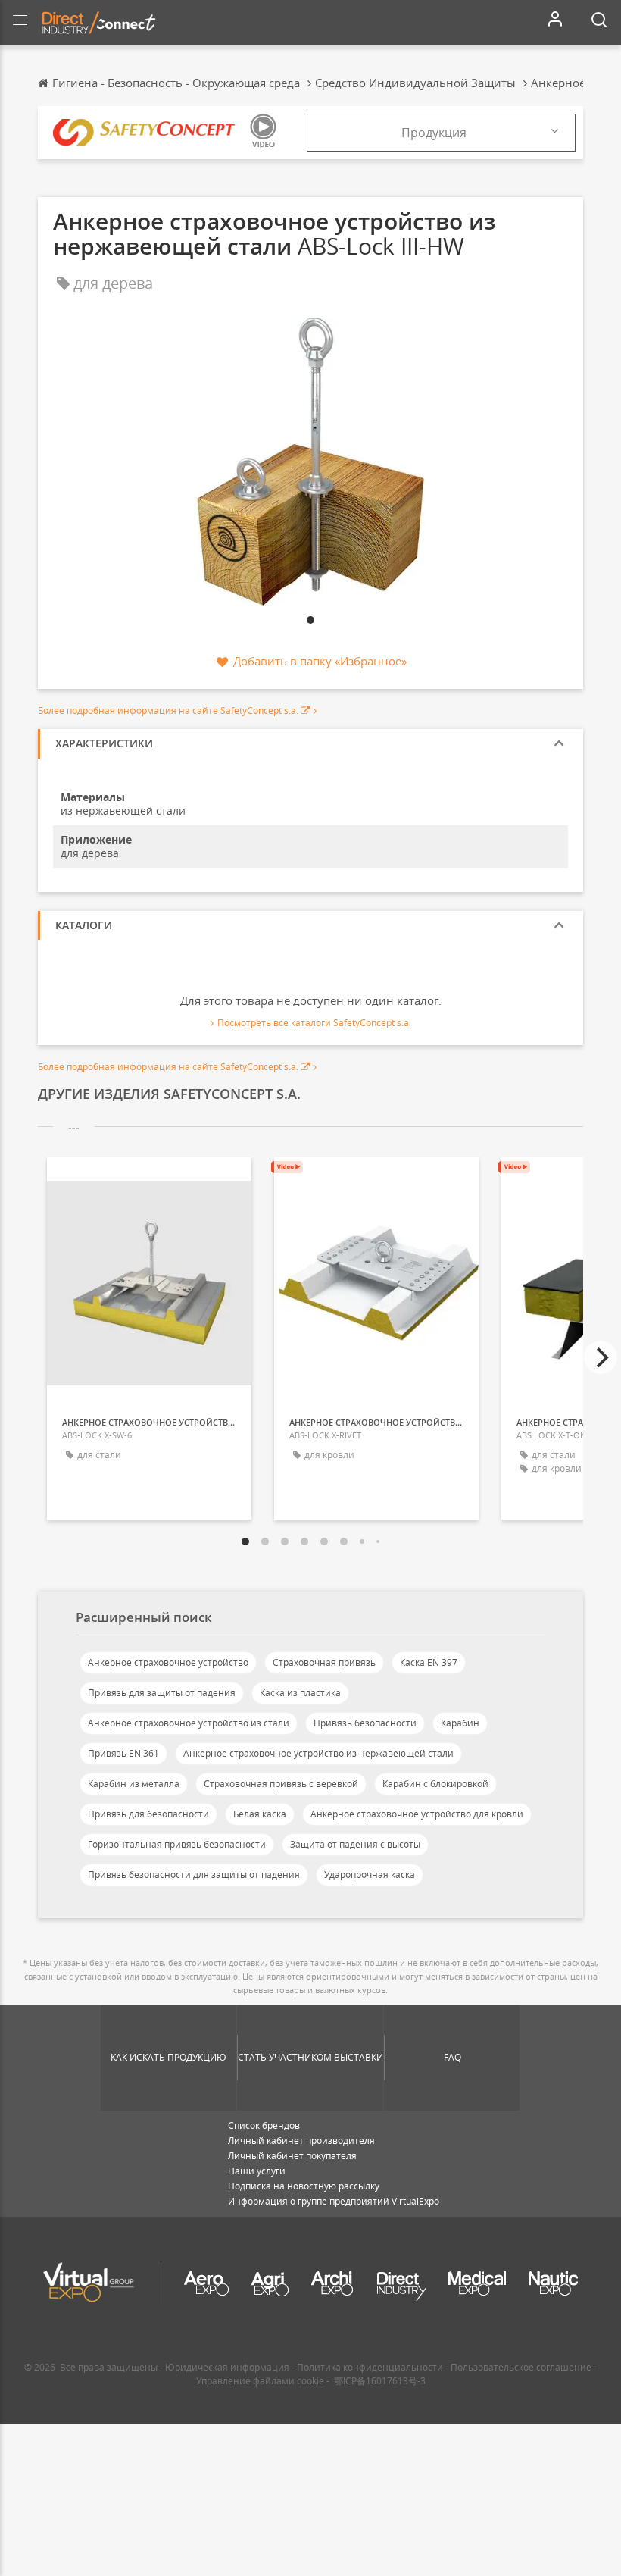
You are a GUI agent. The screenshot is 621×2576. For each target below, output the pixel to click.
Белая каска (260, 1814)
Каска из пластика (300, 1693)
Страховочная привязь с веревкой (281, 1784)
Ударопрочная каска (370, 1875)
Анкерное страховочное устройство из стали (189, 1723)
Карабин (460, 1723)
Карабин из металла (134, 1784)
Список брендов (264, 2125)
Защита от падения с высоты (355, 1844)
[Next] (601, 1357)
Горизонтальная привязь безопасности (177, 1844)
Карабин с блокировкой (435, 1784)
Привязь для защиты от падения (162, 1693)
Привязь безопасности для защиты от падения (194, 1875)
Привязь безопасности (365, 1723)
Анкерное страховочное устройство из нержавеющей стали (318, 1753)
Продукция (434, 133)
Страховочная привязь (324, 1662)
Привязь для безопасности (148, 1814)
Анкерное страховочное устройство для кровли (417, 1814)
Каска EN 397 (429, 1662)
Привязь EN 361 (123, 1753)
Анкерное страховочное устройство (168, 1662)
